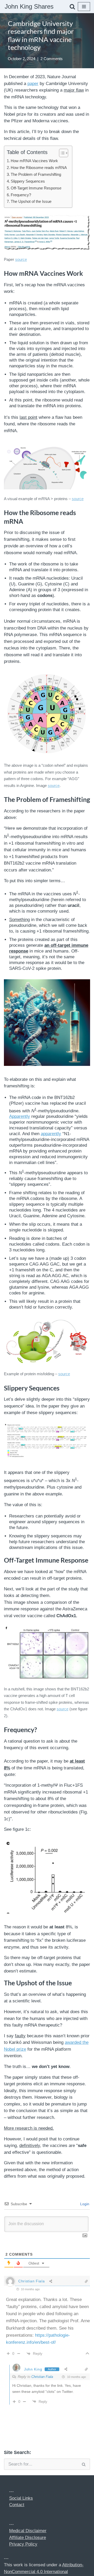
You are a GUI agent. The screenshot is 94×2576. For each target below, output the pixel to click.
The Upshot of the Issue (31, 201)
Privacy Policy (23, 2544)
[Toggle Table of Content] (61, 153)
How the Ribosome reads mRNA (39, 168)
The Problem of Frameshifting (36, 174)
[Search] (72, 7)
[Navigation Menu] (84, 7)
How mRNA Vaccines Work (34, 161)
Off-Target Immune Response (36, 188)
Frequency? (21, 195)
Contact (17, 2505)
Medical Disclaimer (28, 2531)
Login (84, 2204)
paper (33, 84)
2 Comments (52, 59)
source (21, 259)
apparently (51, 1134)
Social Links (21, 2498)
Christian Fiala (42, 2377)
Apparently (20, 1116)
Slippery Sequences (28, 181)
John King (33, 2369)
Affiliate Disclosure (28, 2538)
